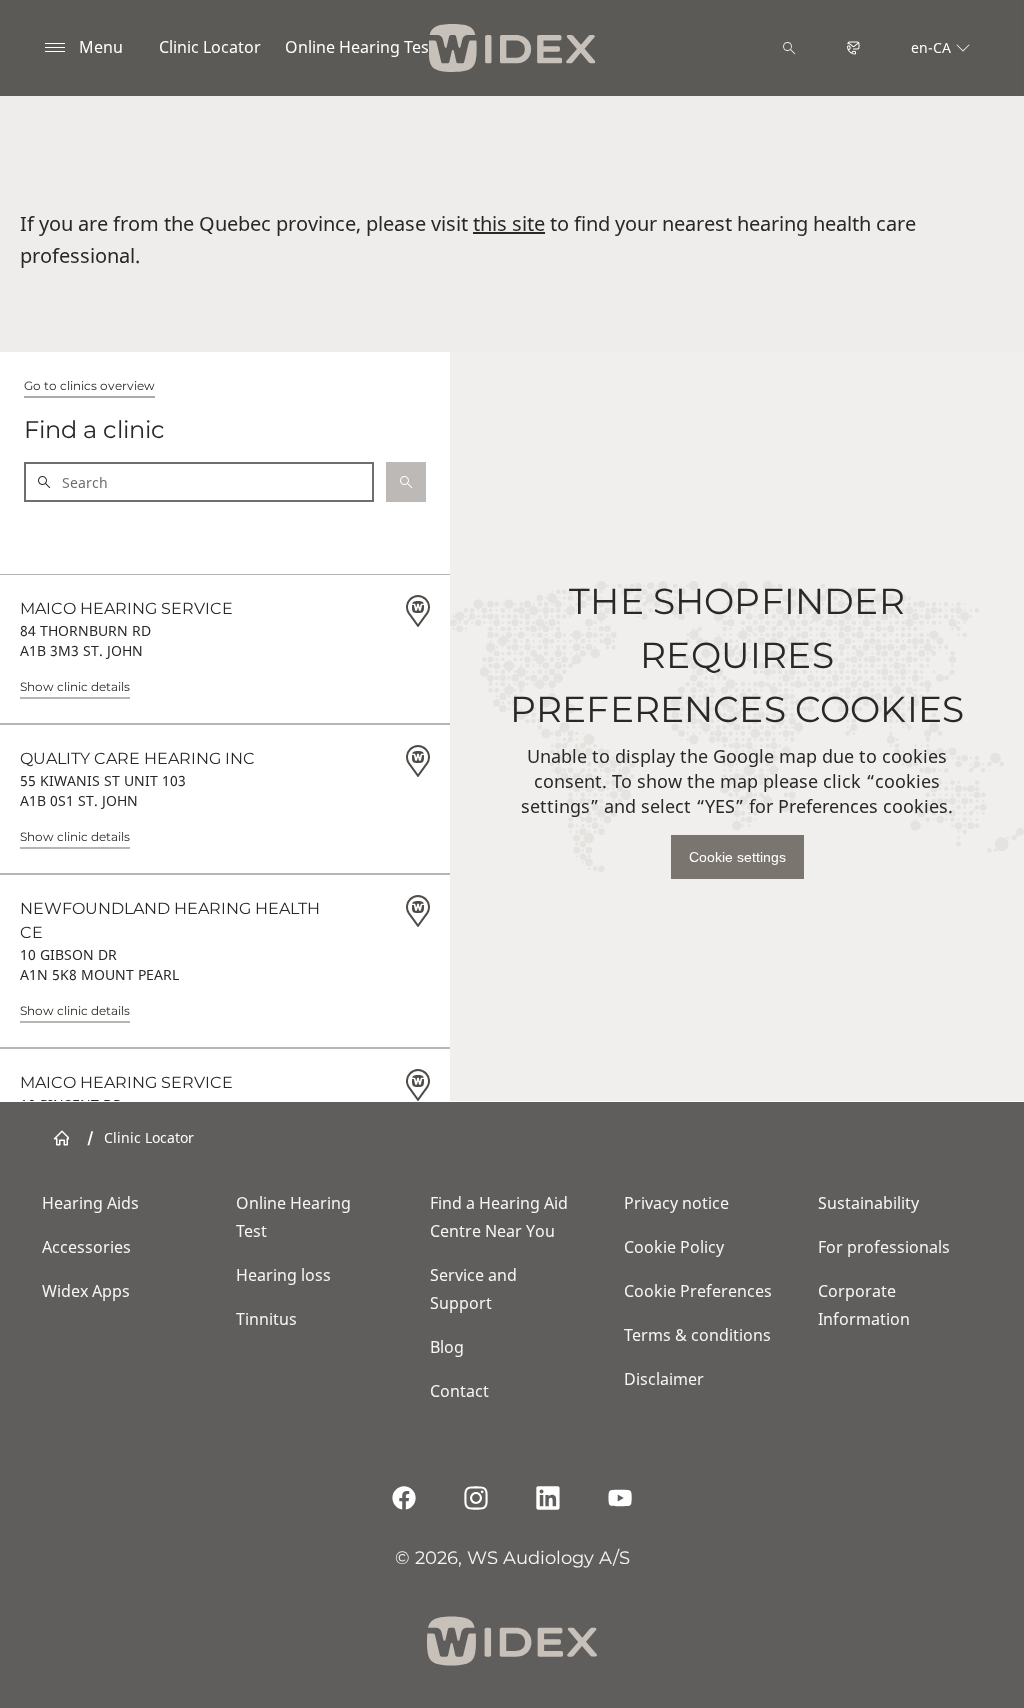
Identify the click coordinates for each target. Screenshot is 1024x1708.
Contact (459, 1391)
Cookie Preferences (698, 1291)
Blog (447, 1347)
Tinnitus (266, 1319)
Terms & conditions (697, 1335)
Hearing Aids (90, 1203)
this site (509, 223)
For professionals (884, 1247)
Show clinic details (75, 686)
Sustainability (868, 1203)
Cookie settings (737, 857)
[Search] (789, 48)
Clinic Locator (210, 47)
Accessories (86, 1247)
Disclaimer (664, 1379)
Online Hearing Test (360, 47)
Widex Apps (86, 1291)
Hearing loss (283, 1275)
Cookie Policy (674, 1247)
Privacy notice (676, 1203)
